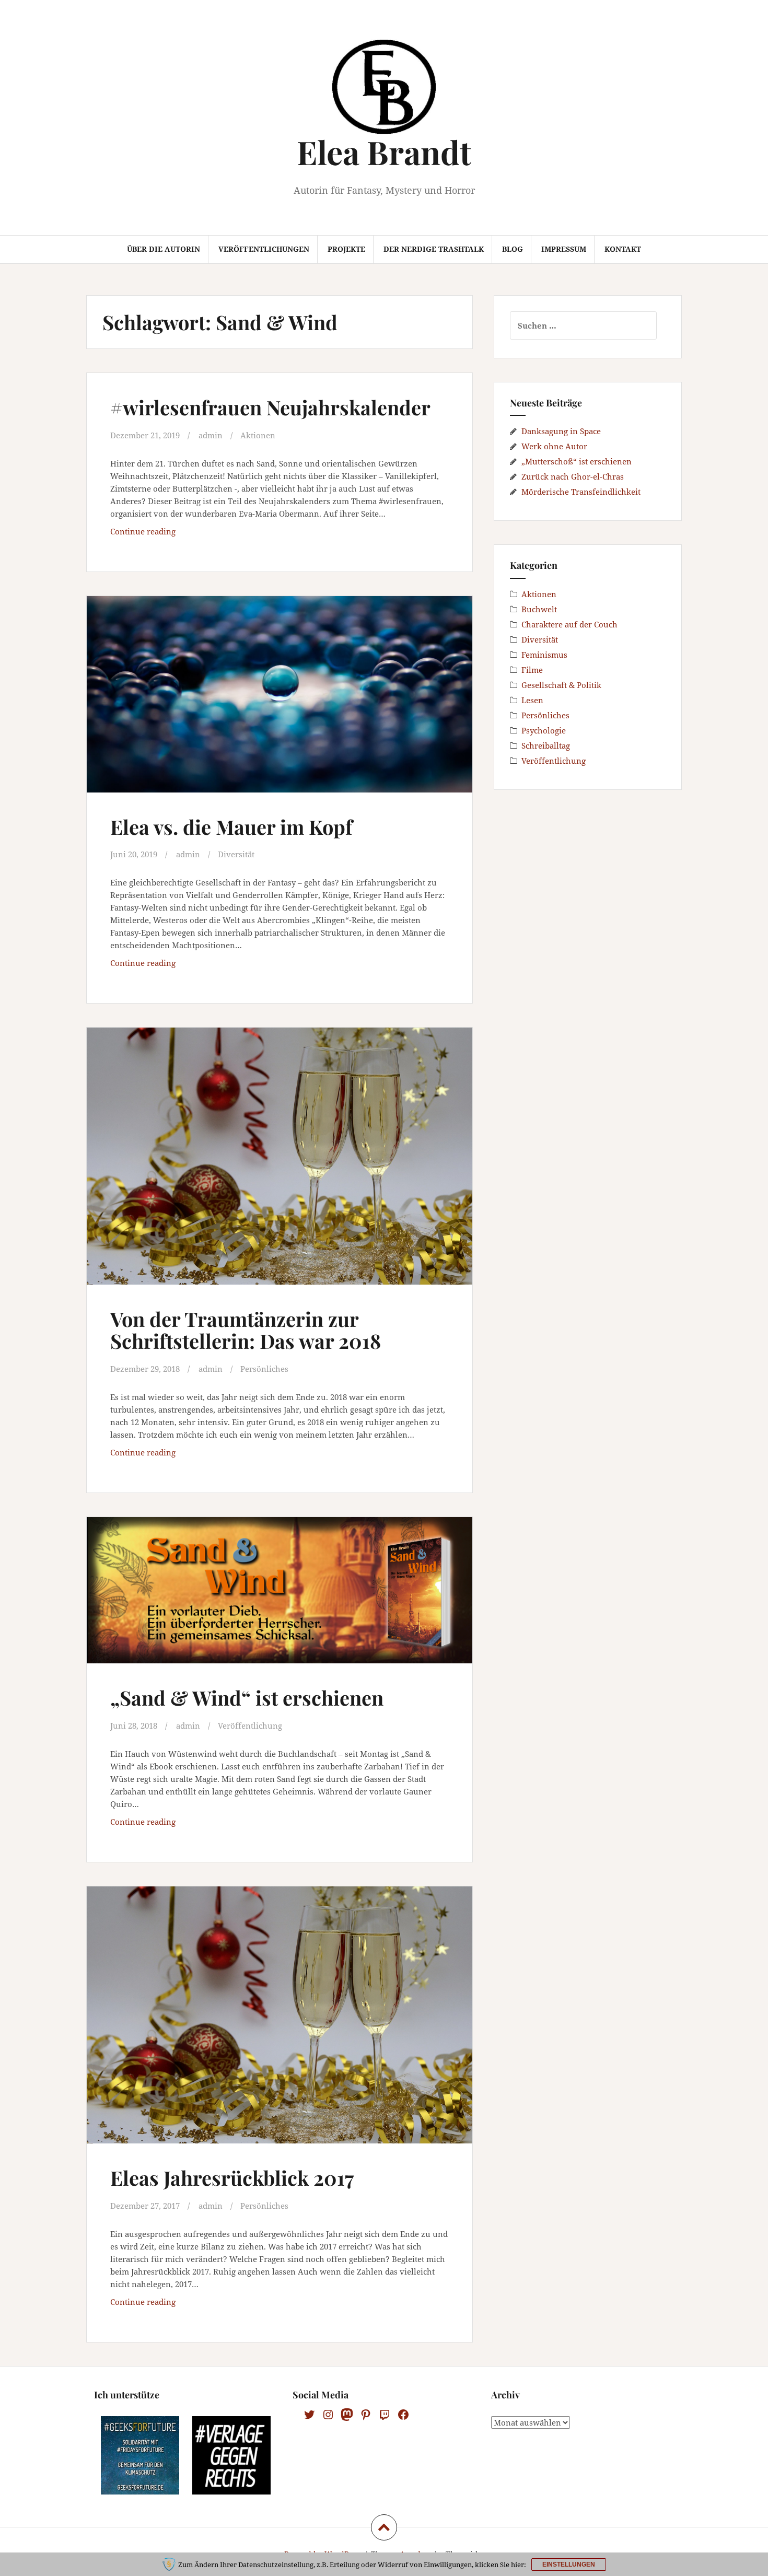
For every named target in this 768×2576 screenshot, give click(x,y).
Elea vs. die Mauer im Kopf (231, 827)
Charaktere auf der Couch (569, 624)
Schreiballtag (546, 745)
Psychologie (544, 730)
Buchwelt (539, 609)
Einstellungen (569, 2565)
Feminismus (544, 655)
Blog (513, 249)
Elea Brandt (384, 152)
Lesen (532, 700)
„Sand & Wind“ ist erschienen (247, 1698)
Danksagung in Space (561, 431)
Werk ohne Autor (554, 446)
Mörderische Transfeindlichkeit (581, 492)
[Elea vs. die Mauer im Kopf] (278, 702)
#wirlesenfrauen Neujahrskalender (270, 407)
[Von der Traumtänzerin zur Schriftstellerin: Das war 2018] (278, 1159)
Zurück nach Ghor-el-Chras (573, 476)
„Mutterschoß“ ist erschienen (577, 461)
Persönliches (264, 1369)
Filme (532, 670)
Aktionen (258, 435)
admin (211, 435)
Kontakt (623, 249)
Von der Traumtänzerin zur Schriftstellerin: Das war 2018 (246, 1330)
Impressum (564, 249)
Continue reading (177, 534)
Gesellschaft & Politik (561, 685)
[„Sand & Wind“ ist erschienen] (278, 1602)
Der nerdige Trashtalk (434, 249)
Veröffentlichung (250, 1726)
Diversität (236, 854)
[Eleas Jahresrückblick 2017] (278, 2018)
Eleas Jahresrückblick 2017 (232, 2178)
